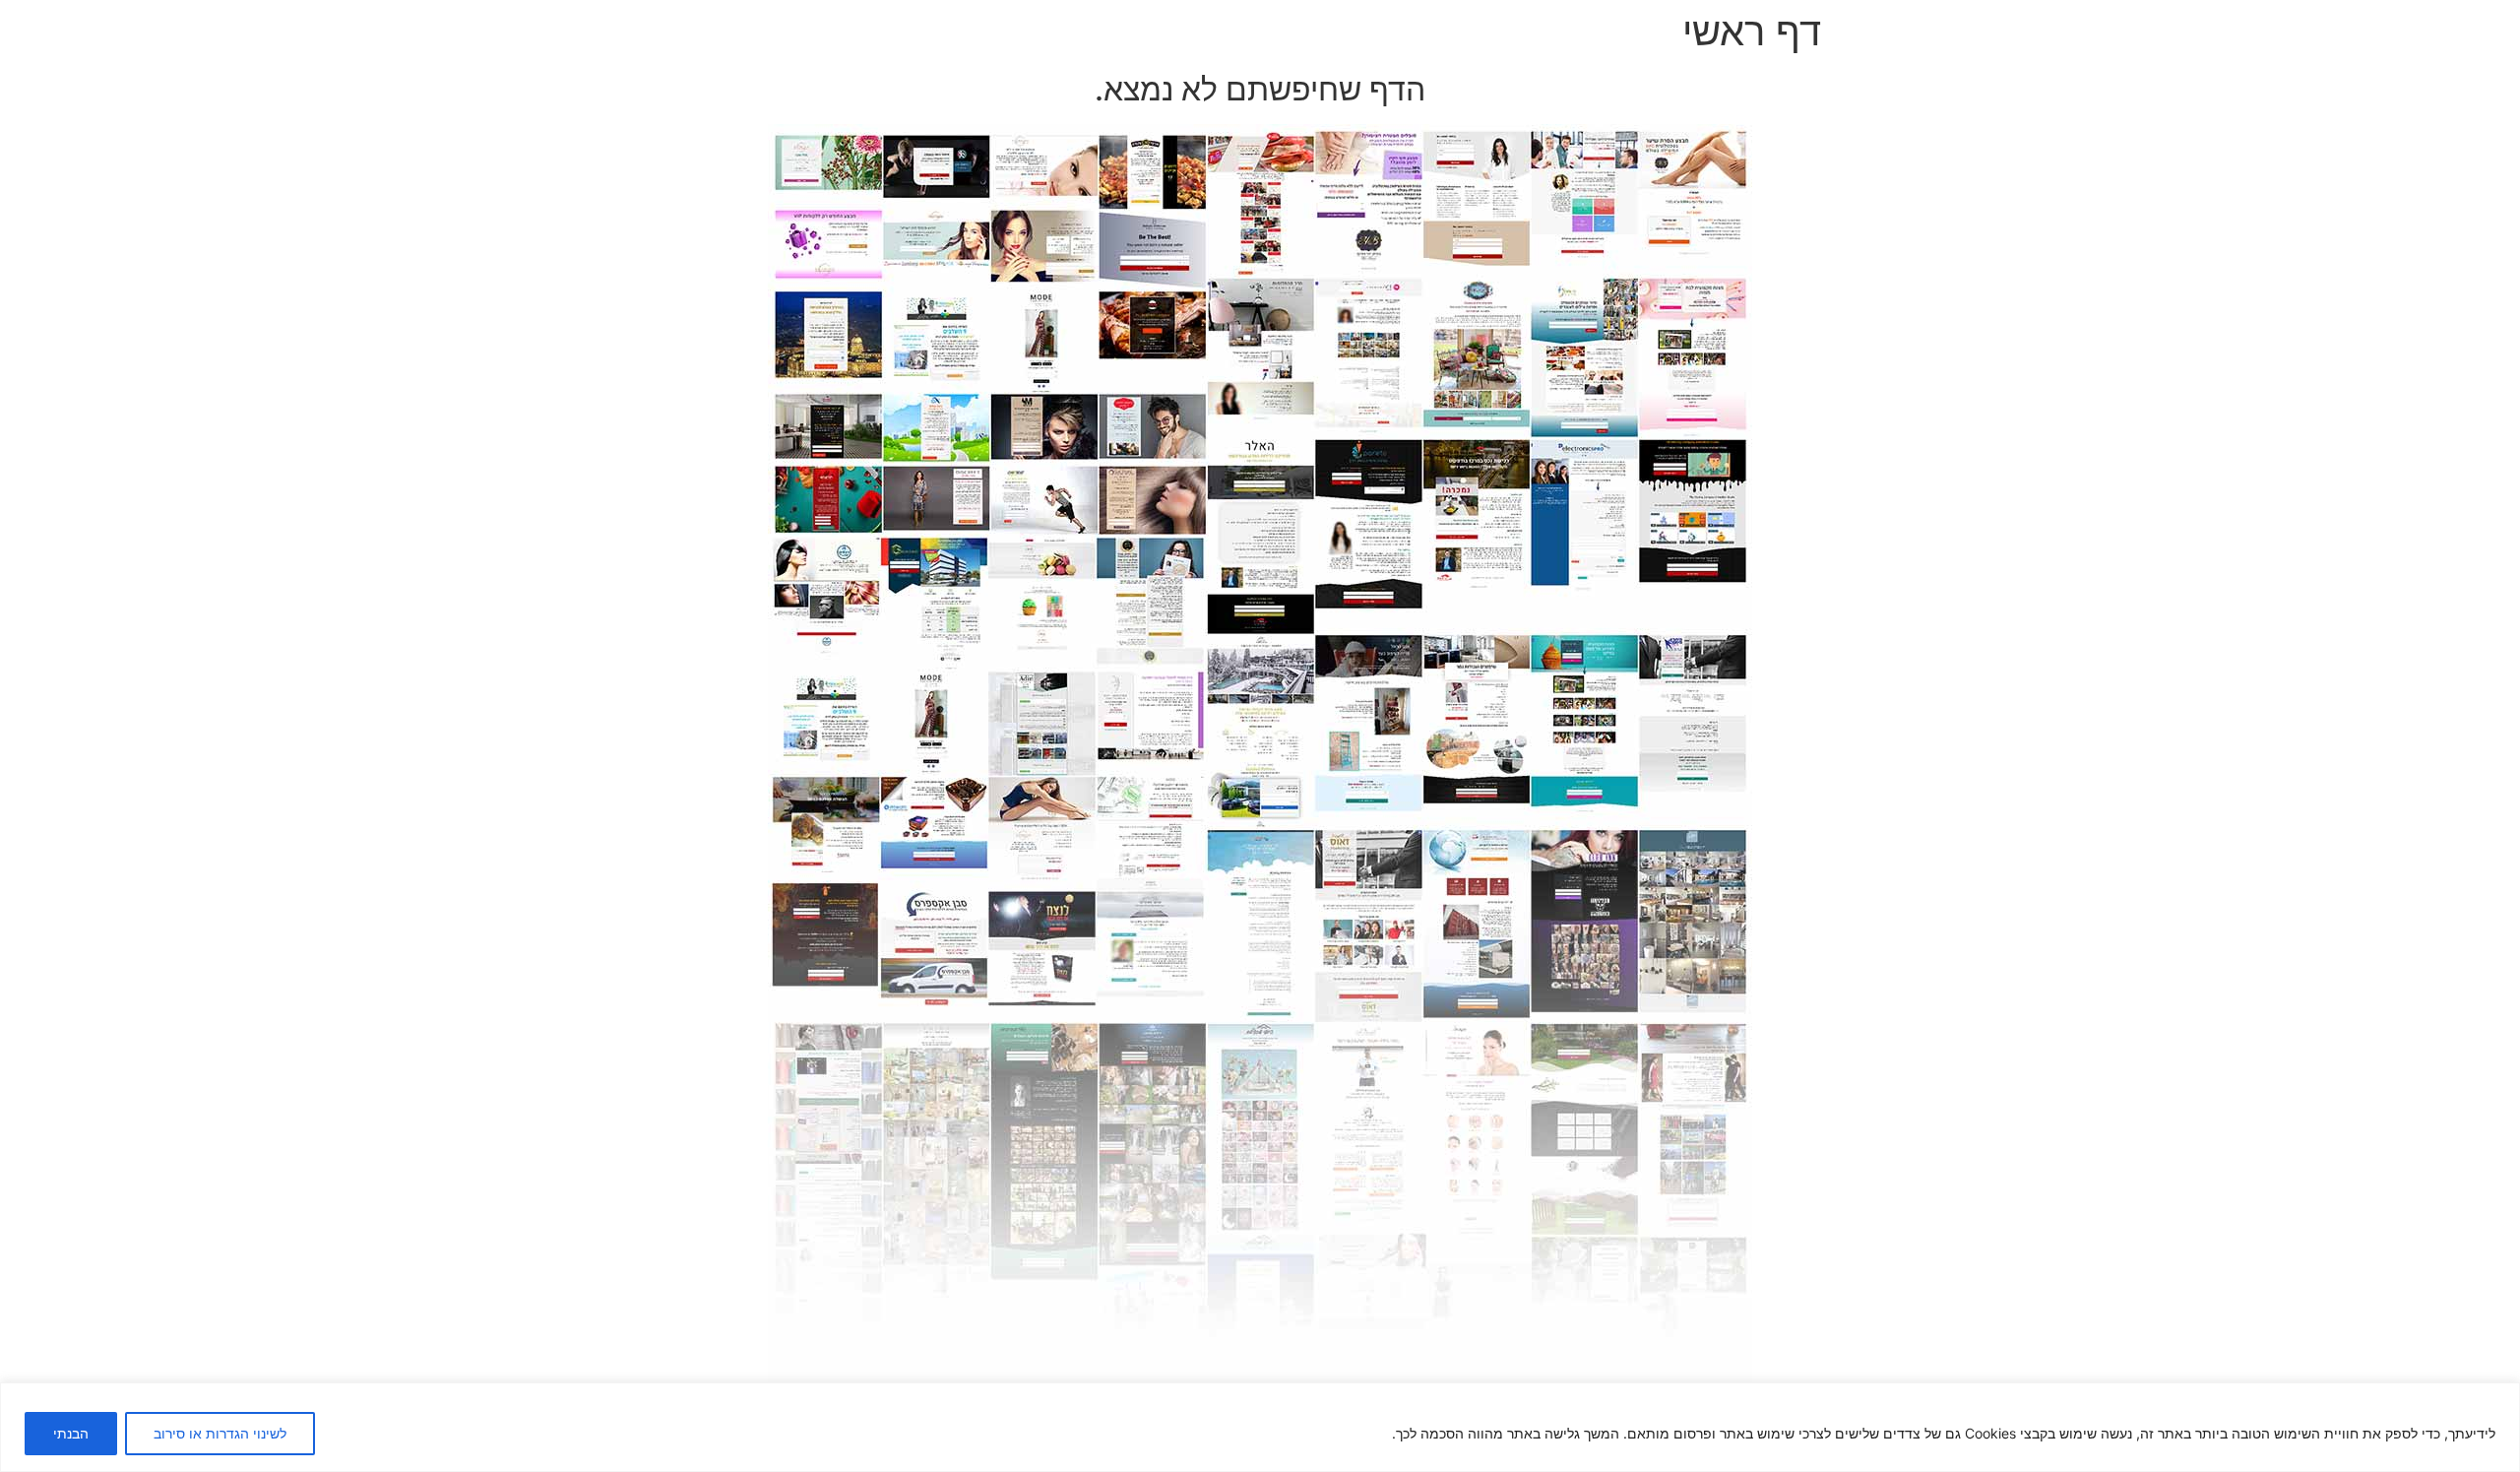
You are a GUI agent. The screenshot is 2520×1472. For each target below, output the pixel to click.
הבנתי (71, 1433)
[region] (1260, 1427)
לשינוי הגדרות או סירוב (220, 1433)
